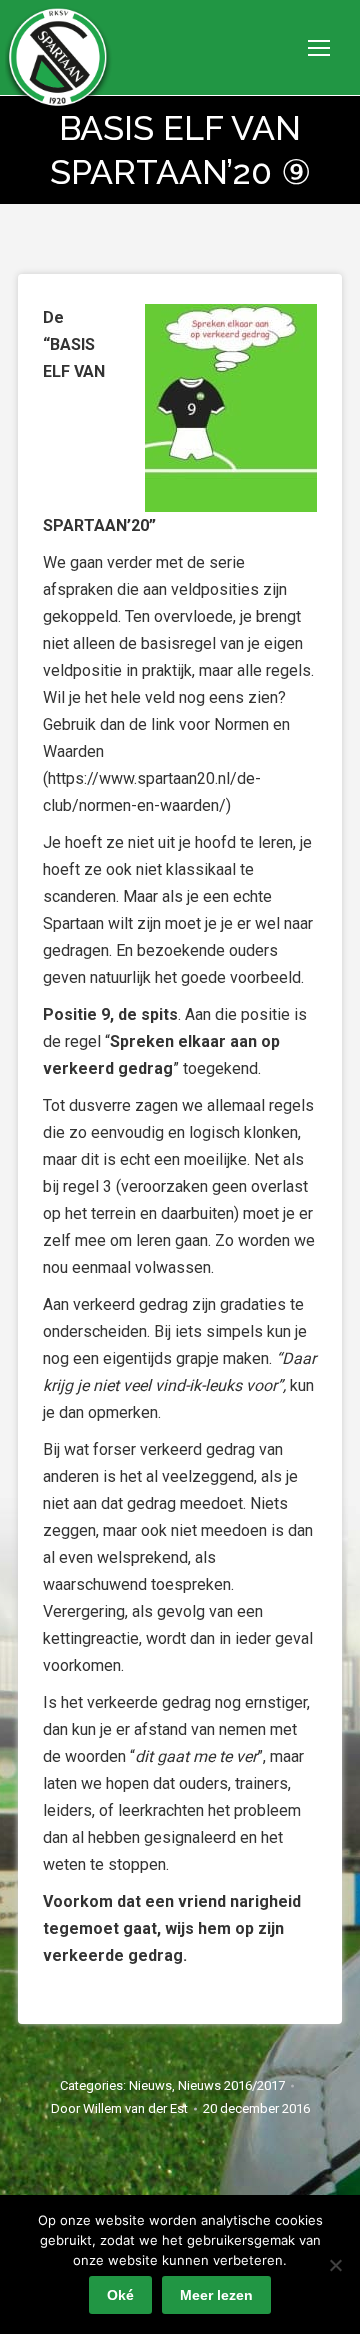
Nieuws (150, 2085)
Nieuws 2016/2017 (231, 2085)
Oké (120, 2295)
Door (119, 2108)
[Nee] (335, 2265)
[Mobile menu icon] (319, 48)
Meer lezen (216, 2295)
